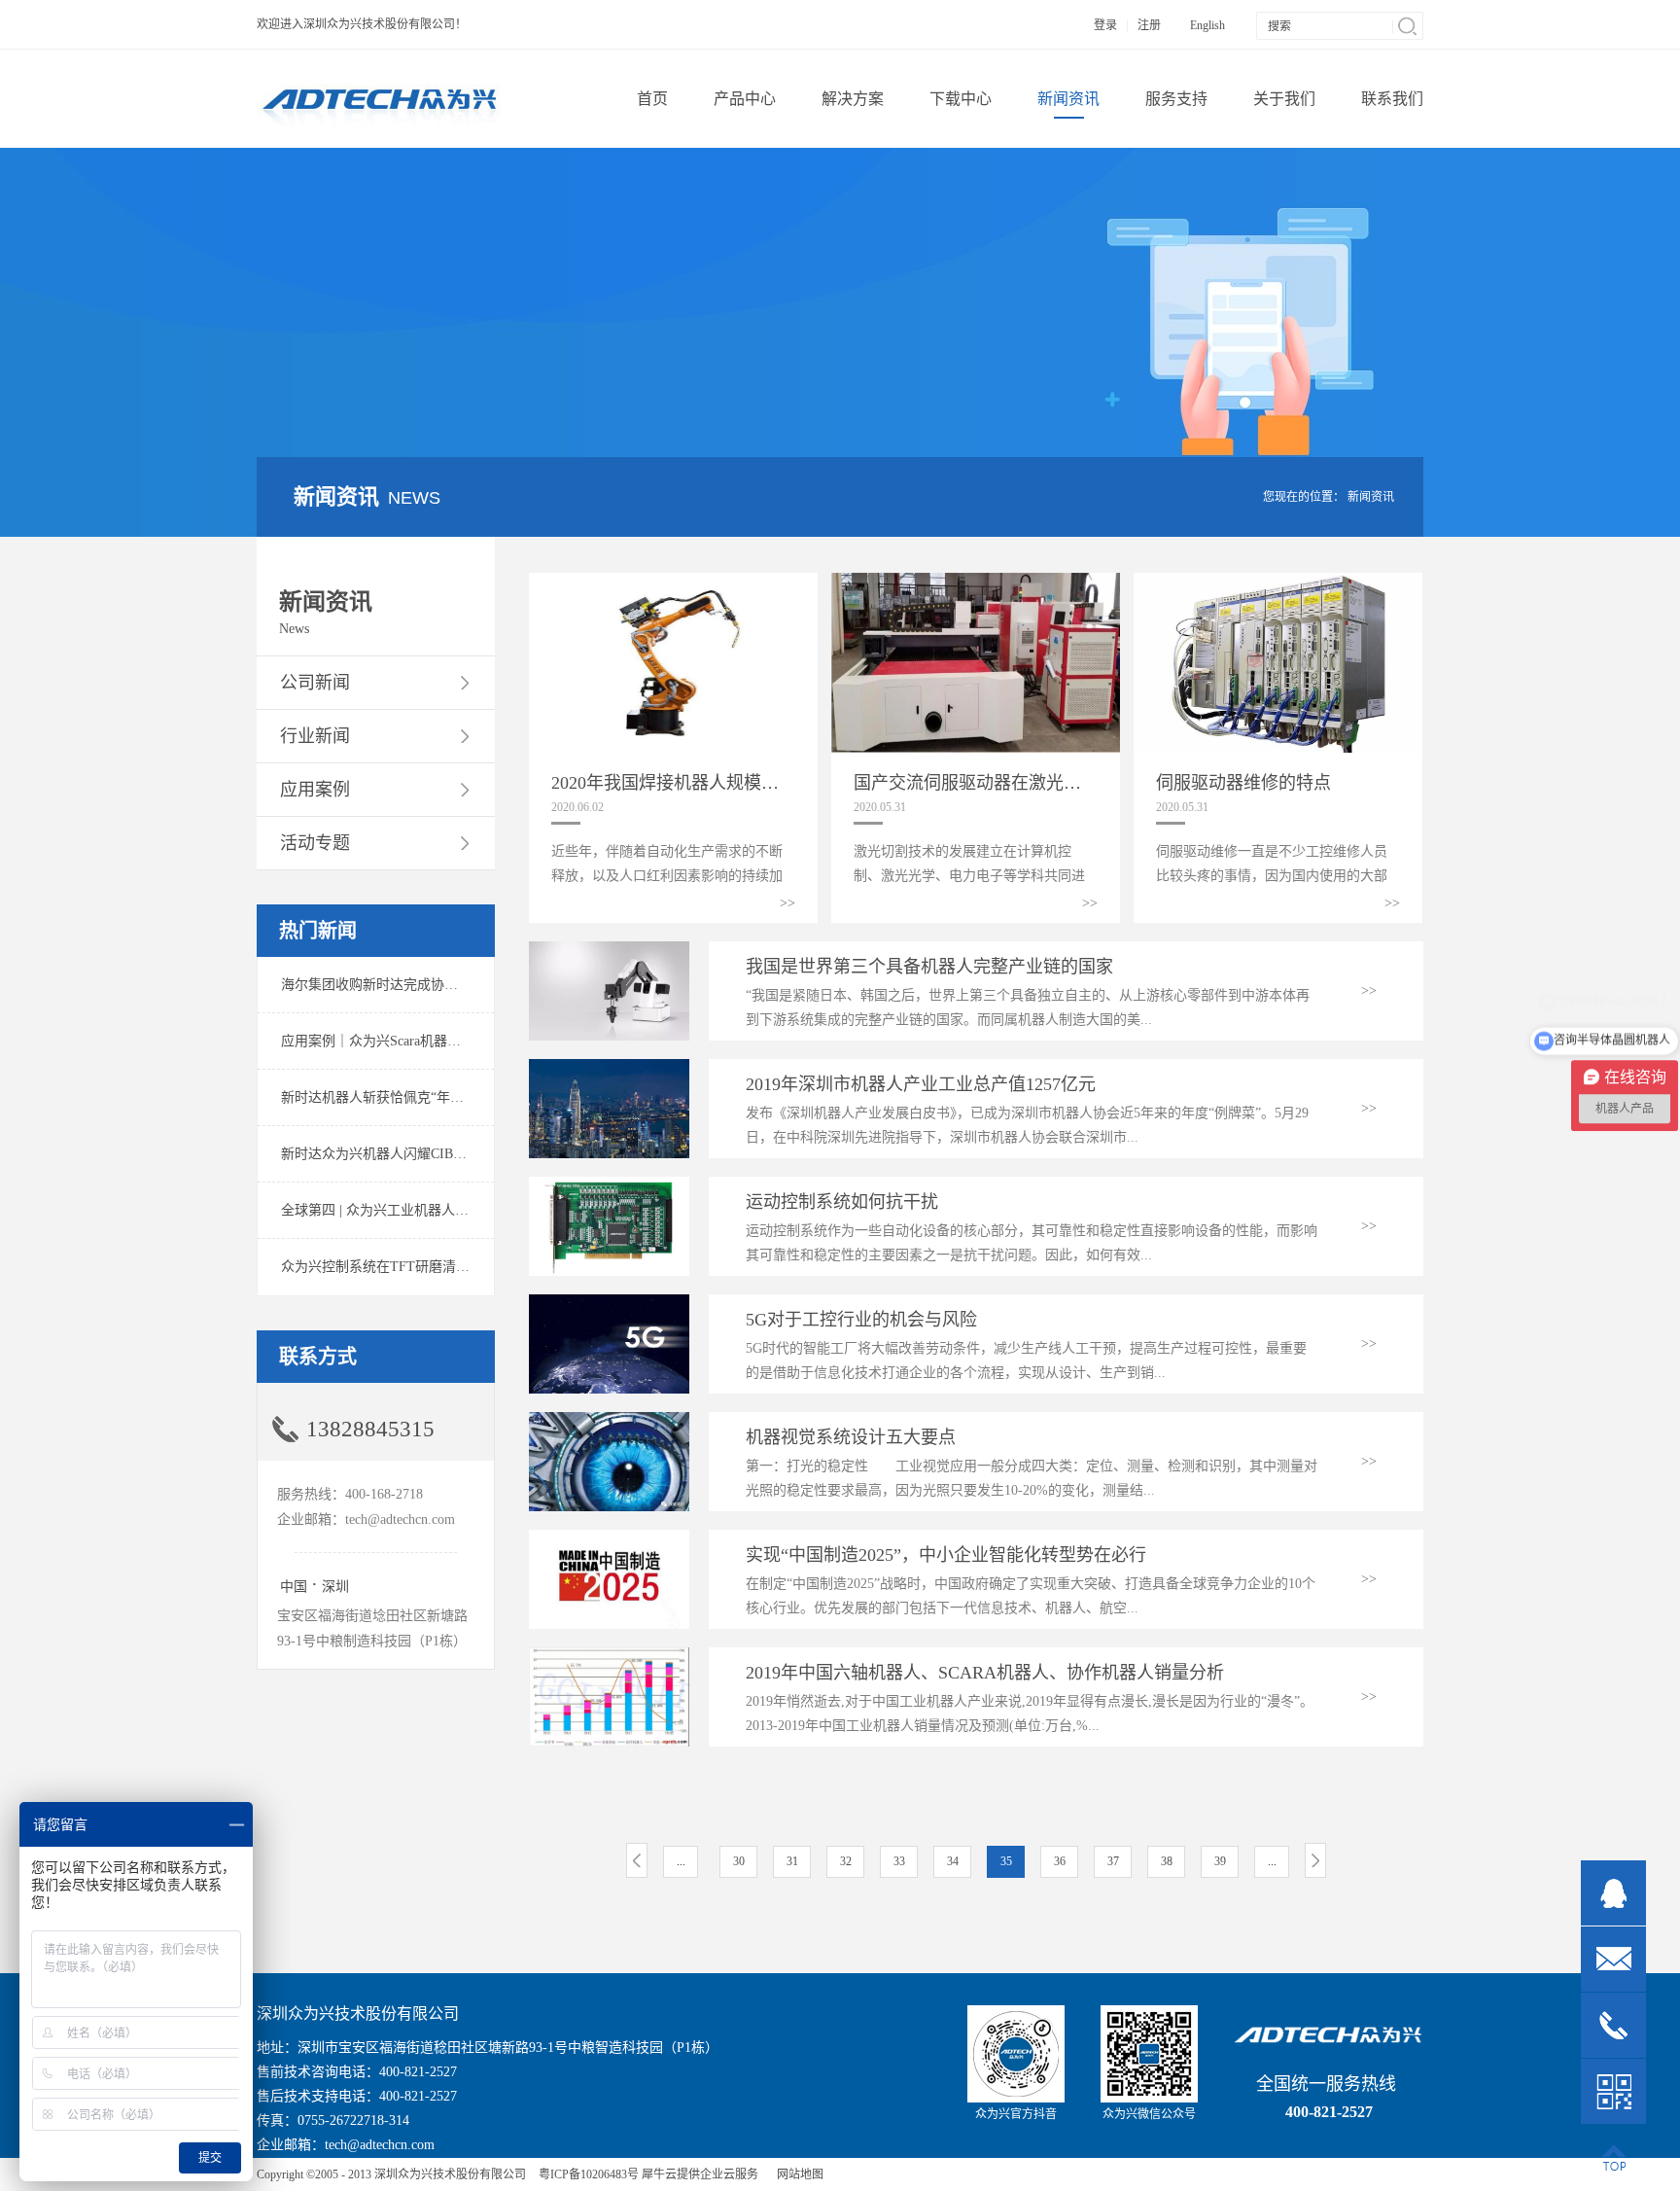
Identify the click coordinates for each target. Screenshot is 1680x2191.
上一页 (637, 1860)
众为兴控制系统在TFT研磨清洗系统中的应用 (416, 1267)
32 (846, 1861)
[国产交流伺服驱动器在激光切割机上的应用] (976, 581)
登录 (1105, 25)
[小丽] (1613, 1893)
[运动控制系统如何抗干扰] (609, 1185)
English (1207, 25)
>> (787, 903)
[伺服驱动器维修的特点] (1278, 581)
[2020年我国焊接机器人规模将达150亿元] (673, 581)
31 (792, 1861)
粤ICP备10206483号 (589, 2174)
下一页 (1315, 1860)
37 (1113, 1861)
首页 (652, 99)
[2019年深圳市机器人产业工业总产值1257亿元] (609, 1067)
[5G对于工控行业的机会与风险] (609, 1303)
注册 (1149, 25)
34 (953, 1861)
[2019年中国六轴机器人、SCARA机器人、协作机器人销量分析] (609, 1656)
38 (1167, 1861)
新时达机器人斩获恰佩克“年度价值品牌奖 (406, 1097)
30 (739, 1861)
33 (899, 1861)
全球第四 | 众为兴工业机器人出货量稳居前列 (416, 1210)
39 (1220, 1861)
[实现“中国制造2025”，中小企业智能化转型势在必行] (609, 1538)
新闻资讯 (1371, 497)
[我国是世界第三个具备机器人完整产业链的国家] (609, 950)
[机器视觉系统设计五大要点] (609, 1420)
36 (1060, 1861)
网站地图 (797, 2174)
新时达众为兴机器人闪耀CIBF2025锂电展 (405, 1154)
